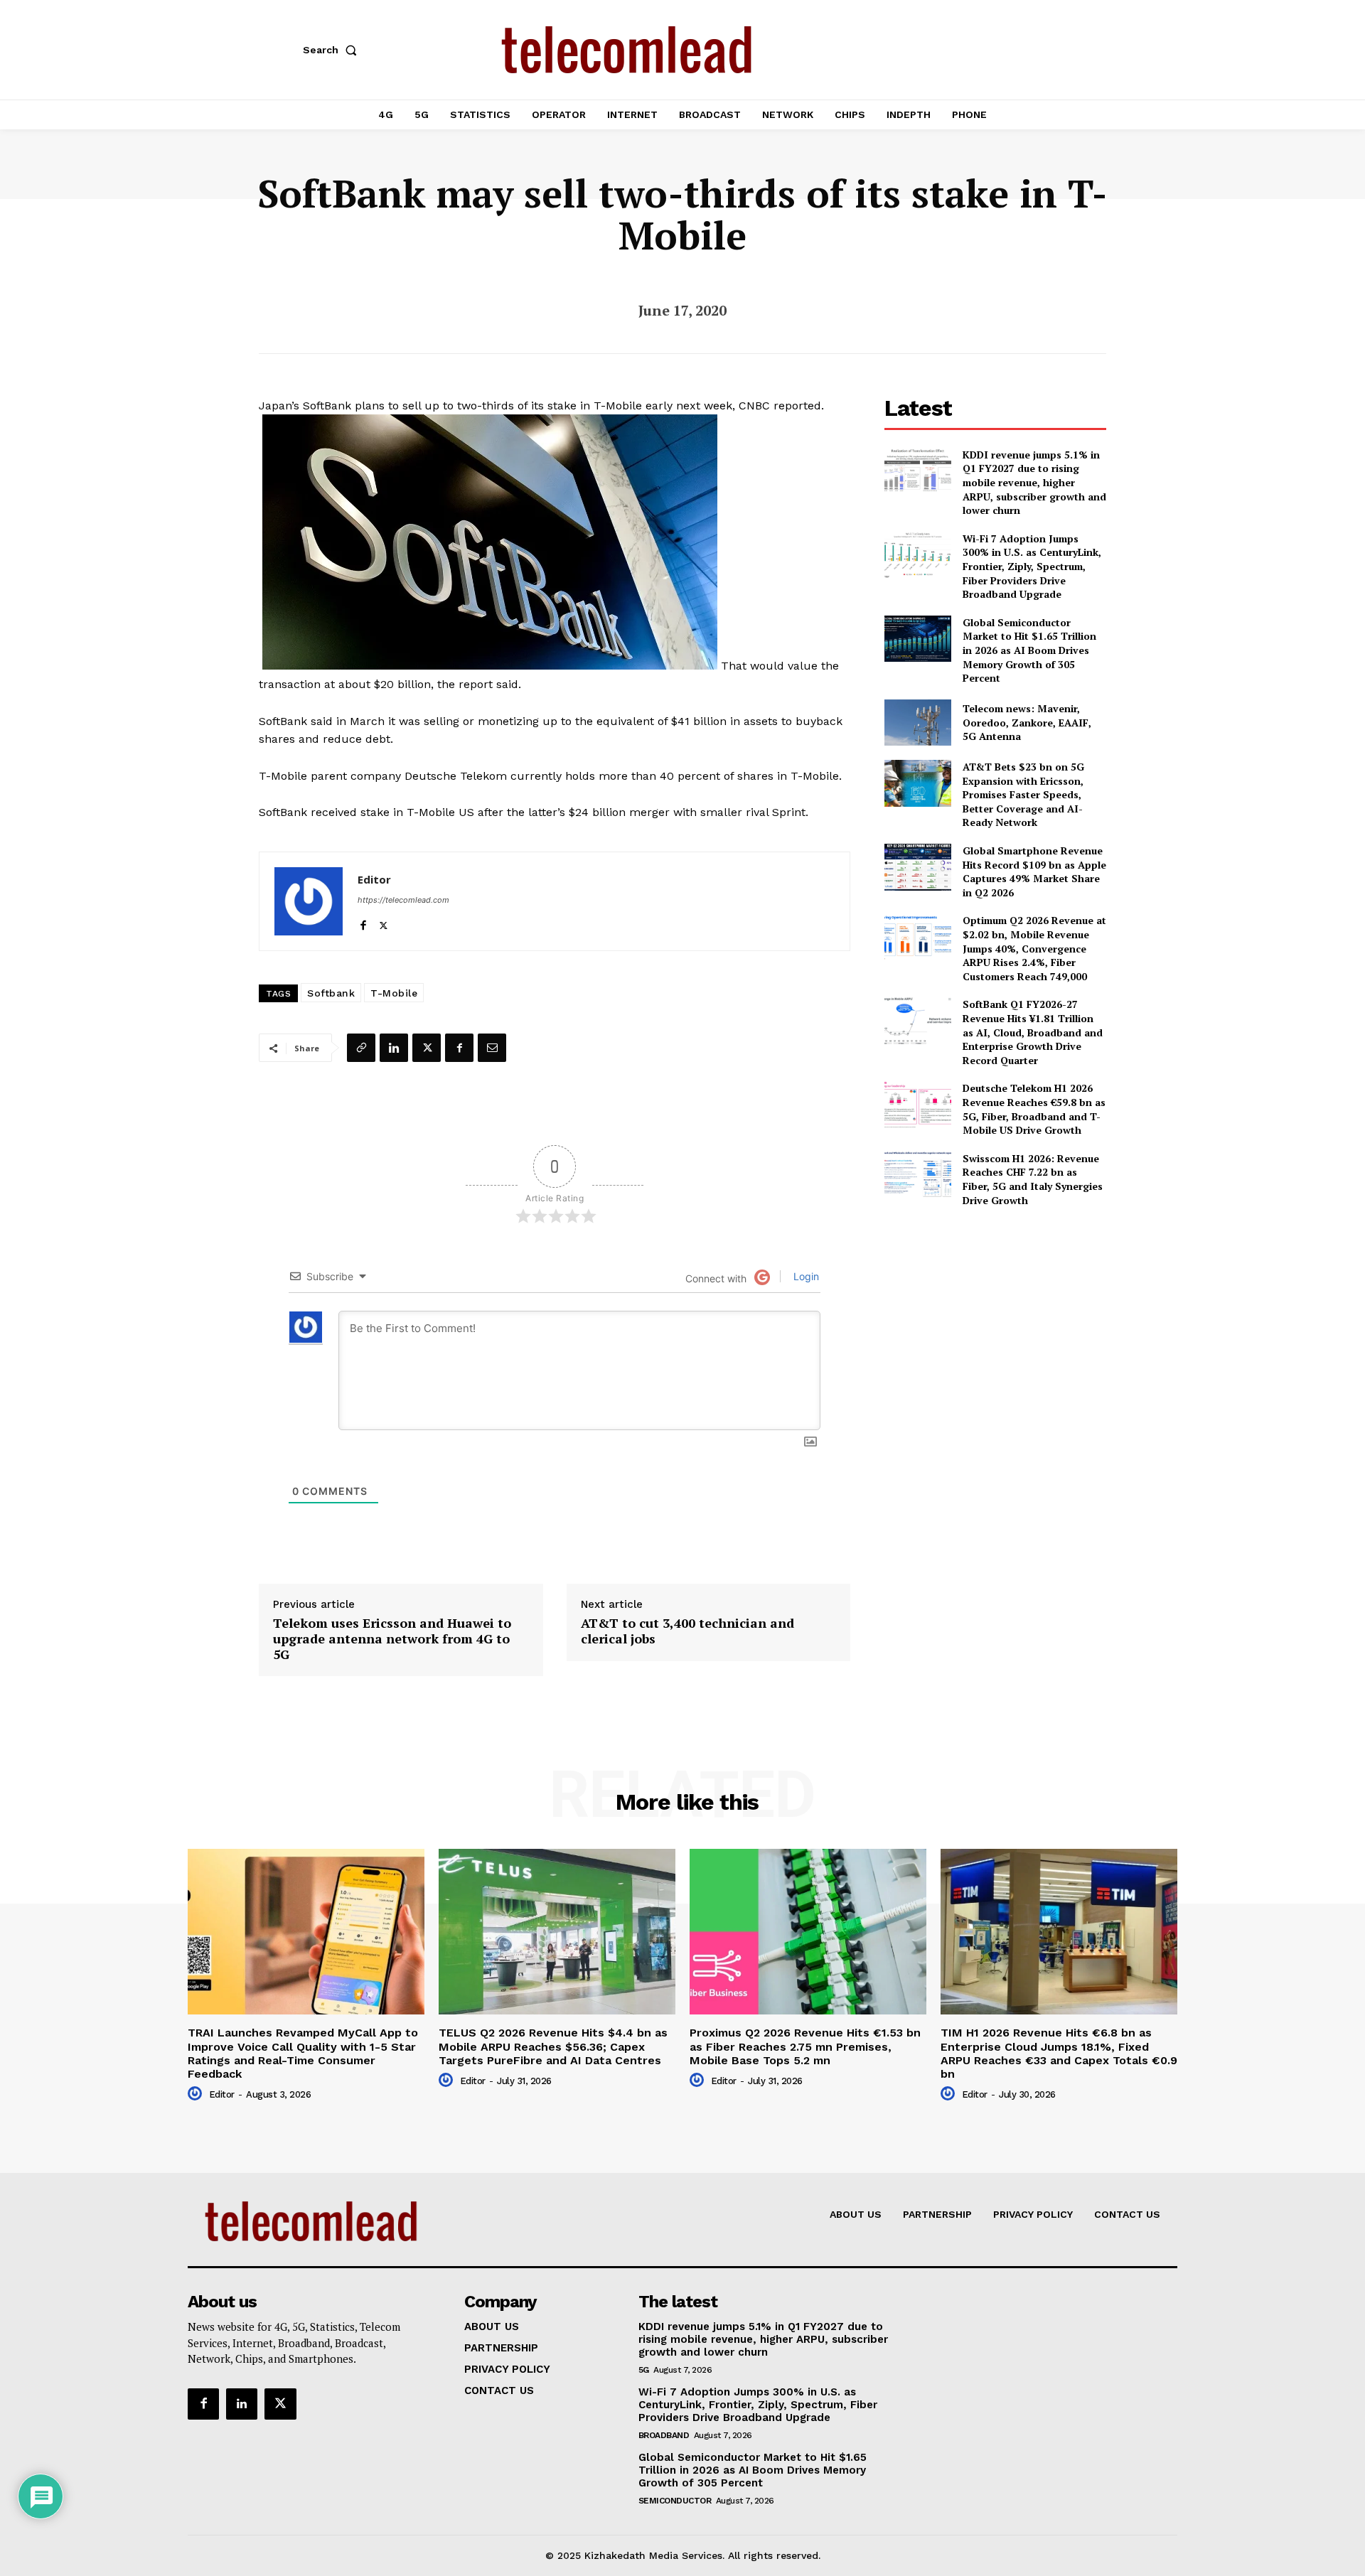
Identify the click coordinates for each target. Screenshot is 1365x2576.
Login (805, 1276)
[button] (333, 50)
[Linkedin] (394, 1048)
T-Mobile (394, 993)
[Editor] (309, 901)
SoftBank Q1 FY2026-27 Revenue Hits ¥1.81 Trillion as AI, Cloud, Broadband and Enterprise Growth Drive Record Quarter (1033, 1032)
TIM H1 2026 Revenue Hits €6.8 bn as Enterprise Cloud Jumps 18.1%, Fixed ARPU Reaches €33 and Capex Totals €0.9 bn (1059, 2053)
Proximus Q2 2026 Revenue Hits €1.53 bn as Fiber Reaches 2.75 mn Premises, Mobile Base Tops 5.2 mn (805, 2046)
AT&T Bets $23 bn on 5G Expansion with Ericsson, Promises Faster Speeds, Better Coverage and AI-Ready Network (1023, 794)
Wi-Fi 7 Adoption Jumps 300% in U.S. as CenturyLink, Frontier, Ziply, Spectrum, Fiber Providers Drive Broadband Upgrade (1032, 566)
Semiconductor (675, 2501)
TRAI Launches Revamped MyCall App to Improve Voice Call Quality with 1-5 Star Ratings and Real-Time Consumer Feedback (303, 2053)
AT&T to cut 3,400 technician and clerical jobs (687, 1631)
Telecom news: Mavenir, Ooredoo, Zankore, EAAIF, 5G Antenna (1027, 722)
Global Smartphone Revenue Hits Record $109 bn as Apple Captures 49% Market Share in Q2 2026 (1034, 871)
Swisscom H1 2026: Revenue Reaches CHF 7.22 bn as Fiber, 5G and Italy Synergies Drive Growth (1033, 1179)
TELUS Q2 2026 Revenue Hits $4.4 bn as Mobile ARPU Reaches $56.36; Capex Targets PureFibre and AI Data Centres (553, 2046)
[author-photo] (197, 2094)
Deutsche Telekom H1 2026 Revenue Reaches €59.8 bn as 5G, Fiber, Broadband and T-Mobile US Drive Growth (1034, 1109)
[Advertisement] (995, 1319)
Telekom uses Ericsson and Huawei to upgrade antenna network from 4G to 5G (392, 1639)
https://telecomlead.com (403, 900)
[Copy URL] (361, 1048)
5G (644, 2370)
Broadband (664, 2435)
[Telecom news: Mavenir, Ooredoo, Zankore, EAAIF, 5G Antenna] (917, 723)
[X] (384, 922)
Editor (374, 879)
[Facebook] (363, 922)
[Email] (492, 1048)
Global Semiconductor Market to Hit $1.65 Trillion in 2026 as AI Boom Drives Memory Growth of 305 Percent (1029, 650)
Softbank (331, 993)
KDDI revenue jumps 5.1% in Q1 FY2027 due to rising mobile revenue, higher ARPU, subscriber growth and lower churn (1034, 482)
